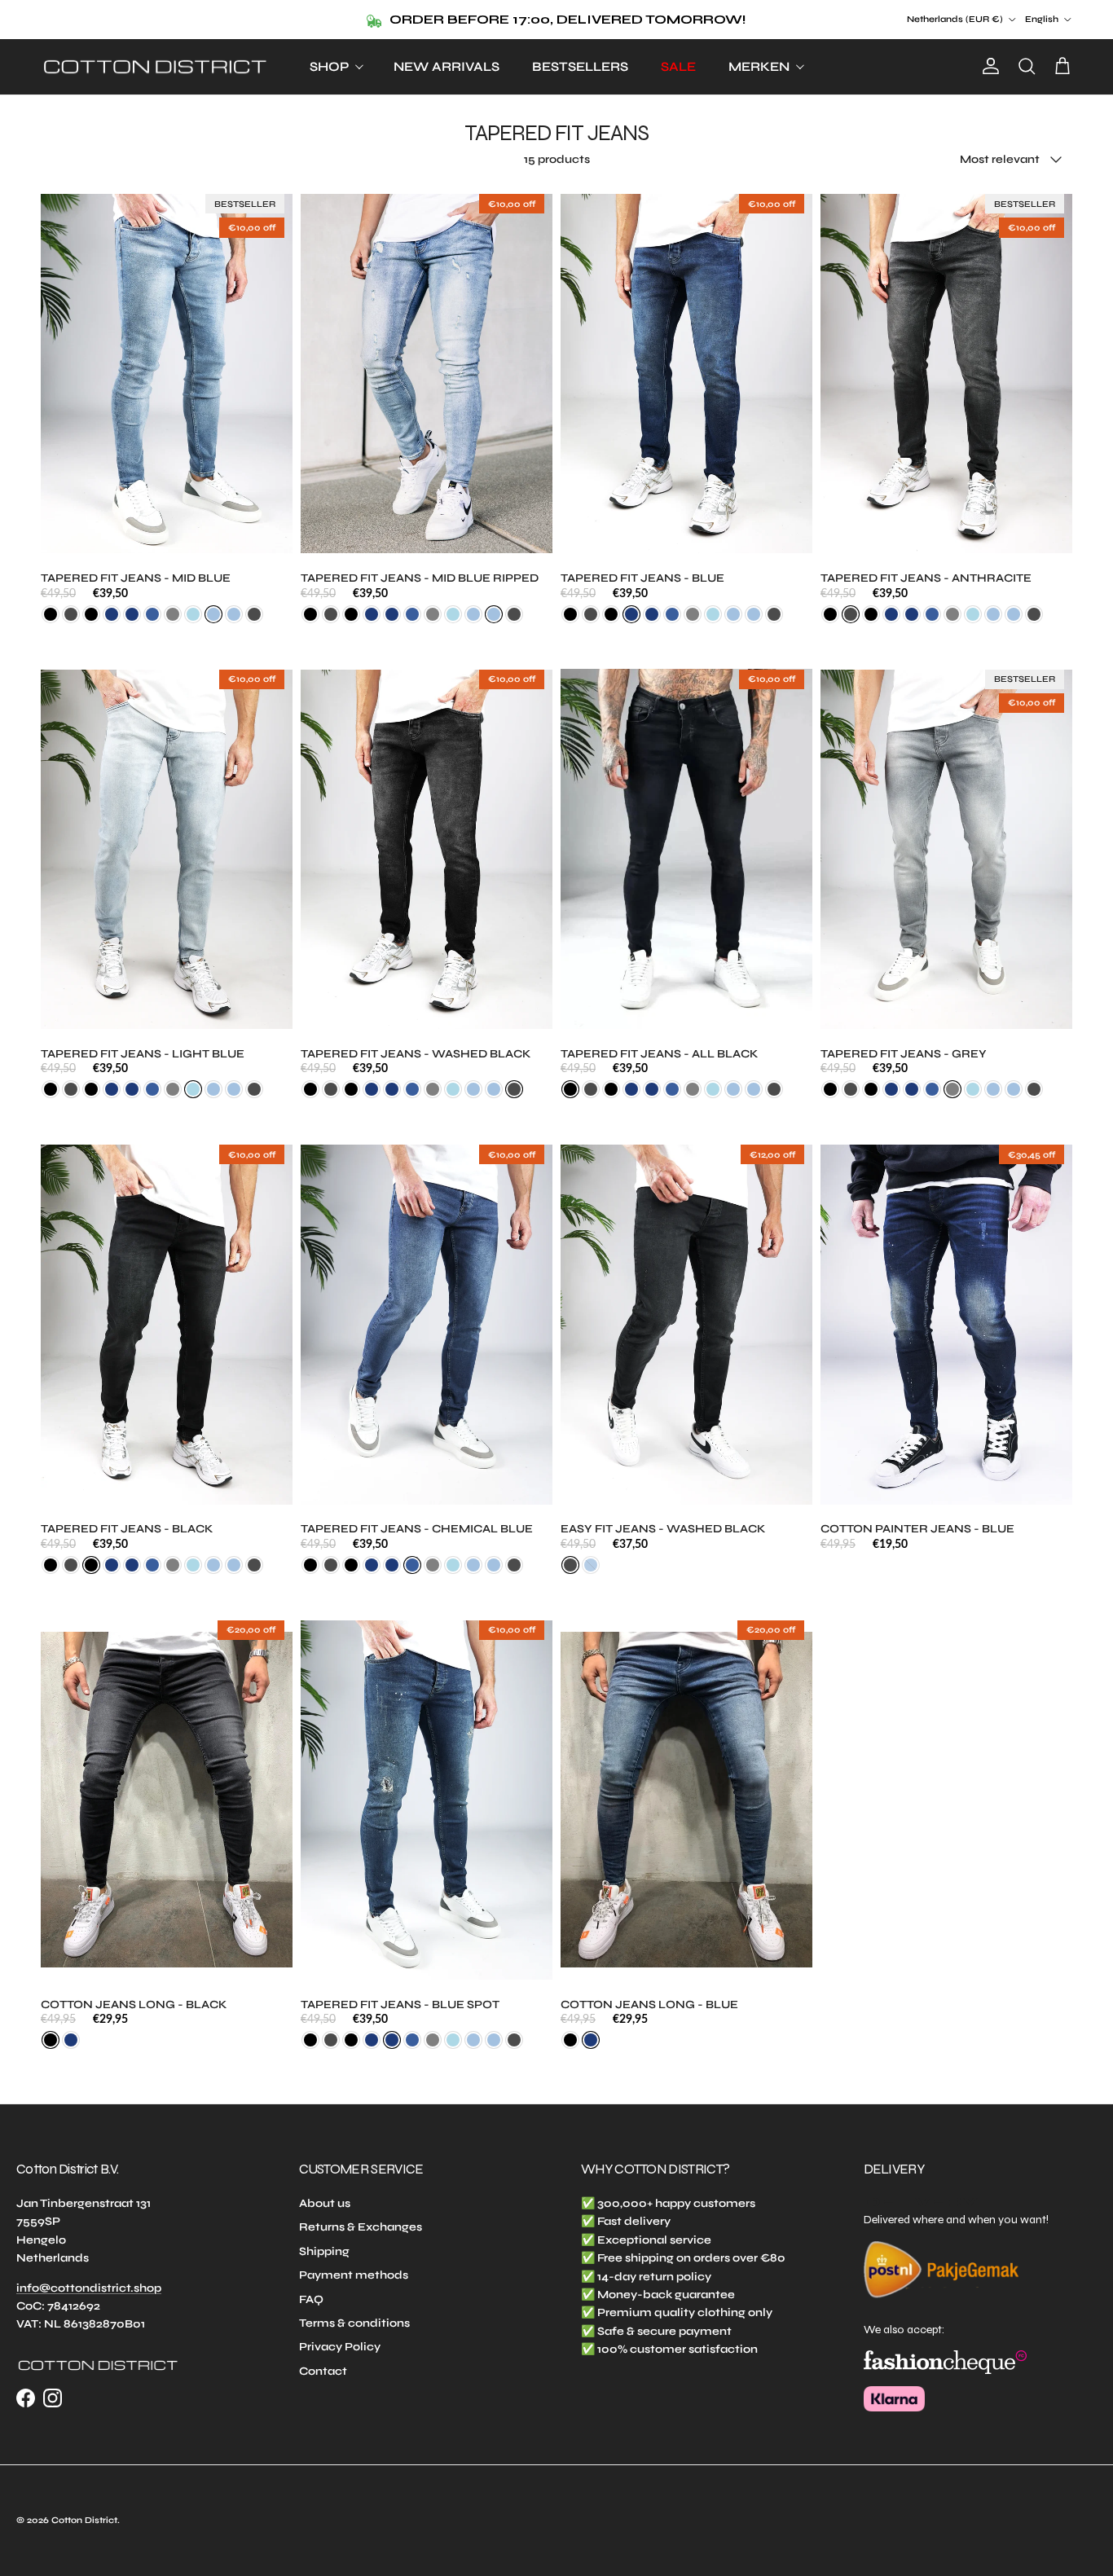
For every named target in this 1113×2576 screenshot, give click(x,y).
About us (325, 2203)
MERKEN (759, 66)
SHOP (329, 66)
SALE (678, 66)
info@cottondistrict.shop (89, 2288)
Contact (323, 2371)
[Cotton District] (155, 67)
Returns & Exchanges (361, 2227)
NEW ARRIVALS (447, 66)
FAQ (311, 2299)
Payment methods (354, 2275)
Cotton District (84, 2520)
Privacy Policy (340, 2347)
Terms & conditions (354, 2323)
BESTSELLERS (580, 66)
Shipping (324, 2251)
